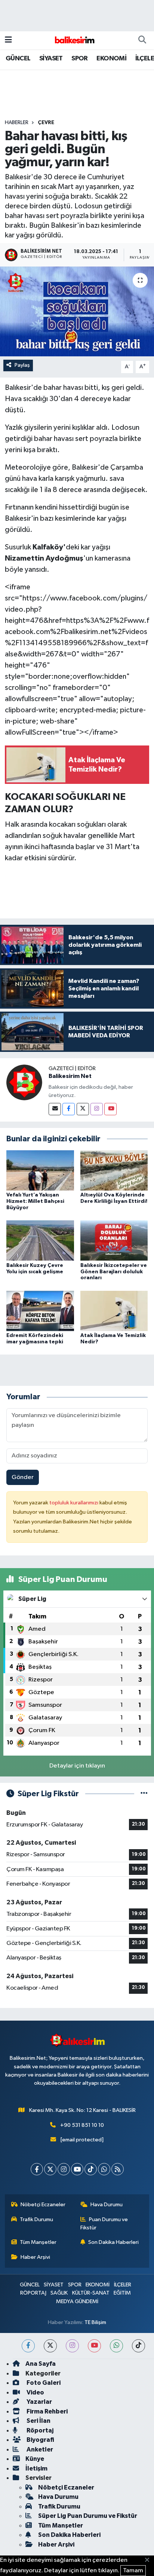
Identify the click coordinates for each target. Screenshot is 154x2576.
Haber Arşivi (35, 2257)
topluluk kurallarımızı (74, 1503)
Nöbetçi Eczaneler (43, 2205)
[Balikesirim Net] (24, 1082)
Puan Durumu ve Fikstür (104, 2224)
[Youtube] (110, 1109)
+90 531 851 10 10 (82, 2125)
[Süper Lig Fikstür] (144, 1794)
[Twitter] (83, 1109)
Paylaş (22, 365)
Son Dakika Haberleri (113, 2242)
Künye (35, 2459)
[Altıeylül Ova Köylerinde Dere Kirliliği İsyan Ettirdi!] (114, 1170)
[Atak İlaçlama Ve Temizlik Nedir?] (114, 1311)
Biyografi (40, 2440)
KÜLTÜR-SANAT (91, 2293)
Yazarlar (39, 2402)
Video (35, 2392)
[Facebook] (69, 1109)
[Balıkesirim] (74, 40)
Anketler (39, 2449)
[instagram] (72, 2346)
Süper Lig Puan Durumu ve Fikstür (88, 2516)
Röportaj (39, 2430)
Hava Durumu (107, 2205)
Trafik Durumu (36, 2219)
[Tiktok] (91, 2169)
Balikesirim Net (70, 1076)
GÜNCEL (18, 59)
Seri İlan (38, 2421)
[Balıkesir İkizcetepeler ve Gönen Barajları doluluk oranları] (114, 1240)
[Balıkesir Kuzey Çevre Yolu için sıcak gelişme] (40, 1240)
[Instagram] (97, 1109)
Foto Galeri (43, 2383)
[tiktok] (138, 2346)
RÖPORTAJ (33, 2293)
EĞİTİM (122, 2293)
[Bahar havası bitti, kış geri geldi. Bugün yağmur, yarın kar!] (77, 311)
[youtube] (94, 2346)
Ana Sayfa (41, 2364)
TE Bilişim (95, 2322)
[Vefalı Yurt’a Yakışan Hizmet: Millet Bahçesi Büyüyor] (40, 1170)
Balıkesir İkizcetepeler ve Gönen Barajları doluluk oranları (114, 1272)
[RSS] (118, 2169)
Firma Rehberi (47, 2411)
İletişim (36, 2468)
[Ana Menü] (8, 40)
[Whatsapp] (104, 2169)
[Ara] (142, 40)
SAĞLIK (59, 2293)
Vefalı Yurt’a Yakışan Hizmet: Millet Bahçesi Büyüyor (35, 1201)
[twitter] (50, 2346)
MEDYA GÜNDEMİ (77, 2301)
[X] (50, 2169)
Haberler (17, 123)
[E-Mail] (55, 1109)
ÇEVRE (46, 123)
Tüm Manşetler (38, 2242)
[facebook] (28, 2346)
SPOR (80, 59)
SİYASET (51, 59)
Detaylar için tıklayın (77, 1766)
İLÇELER (123, 2285)
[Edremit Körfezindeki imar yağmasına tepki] (40, 1311)
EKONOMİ (111, 59)
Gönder (23, 1477)
